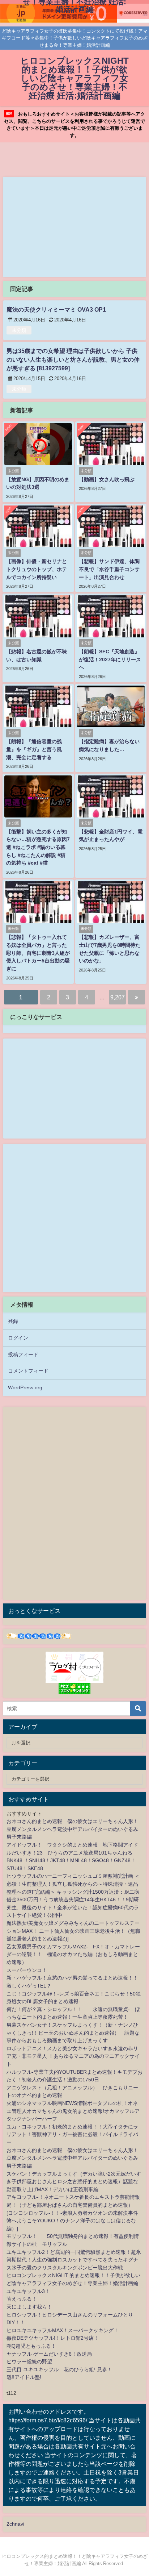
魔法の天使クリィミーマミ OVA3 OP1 (56, 309)
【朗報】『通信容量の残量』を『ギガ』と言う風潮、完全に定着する (34, 749)
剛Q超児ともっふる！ (31, 2346)
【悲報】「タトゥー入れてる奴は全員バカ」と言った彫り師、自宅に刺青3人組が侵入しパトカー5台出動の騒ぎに (38, 953)
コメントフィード (28, 1371)
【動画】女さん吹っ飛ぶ (107, 479)
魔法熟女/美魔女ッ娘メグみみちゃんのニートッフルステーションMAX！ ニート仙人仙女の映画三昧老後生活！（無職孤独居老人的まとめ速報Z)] (73, 1931)
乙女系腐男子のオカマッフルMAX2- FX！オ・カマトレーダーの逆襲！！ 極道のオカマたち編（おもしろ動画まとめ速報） (73, 1954)
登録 (13, 1321)
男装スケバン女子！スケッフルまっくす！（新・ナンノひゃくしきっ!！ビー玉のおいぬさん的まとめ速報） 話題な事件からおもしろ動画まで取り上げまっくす (73, 2033)
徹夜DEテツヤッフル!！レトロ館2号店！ (53, 2338)
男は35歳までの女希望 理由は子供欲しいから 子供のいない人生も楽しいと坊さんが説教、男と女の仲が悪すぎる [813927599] (73, 359)
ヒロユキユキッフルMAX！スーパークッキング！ (63, 2330)
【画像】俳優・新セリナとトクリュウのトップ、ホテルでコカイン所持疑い (37, 569)
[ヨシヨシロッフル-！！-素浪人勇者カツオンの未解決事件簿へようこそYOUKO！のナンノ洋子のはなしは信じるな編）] (72, 2221)
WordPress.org (25, 1387)
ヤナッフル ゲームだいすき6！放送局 (49, 2354)
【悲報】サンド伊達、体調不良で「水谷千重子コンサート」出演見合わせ (109, 569)
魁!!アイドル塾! (24, 2377)
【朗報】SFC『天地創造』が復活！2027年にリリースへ (110, 659)
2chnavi (15, 2524)
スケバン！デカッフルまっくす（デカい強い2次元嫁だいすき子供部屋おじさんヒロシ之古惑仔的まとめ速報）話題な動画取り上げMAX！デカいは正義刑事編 (74, 2182)
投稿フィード (23, 1354)
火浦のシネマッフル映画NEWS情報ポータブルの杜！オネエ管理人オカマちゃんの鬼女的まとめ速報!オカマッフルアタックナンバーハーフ (73, 2111)
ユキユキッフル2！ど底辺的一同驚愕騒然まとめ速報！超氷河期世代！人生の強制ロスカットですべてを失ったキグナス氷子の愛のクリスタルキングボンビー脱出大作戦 (74, 2260)
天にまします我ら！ (29, 2307)
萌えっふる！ (22, 2299)
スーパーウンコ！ (27, 1970)
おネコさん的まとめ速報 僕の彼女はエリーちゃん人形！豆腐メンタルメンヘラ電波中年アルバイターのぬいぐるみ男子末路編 (72, 1829)
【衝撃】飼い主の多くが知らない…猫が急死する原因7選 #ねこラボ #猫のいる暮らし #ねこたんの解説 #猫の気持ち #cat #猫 (38, 847)
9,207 (118, 997)
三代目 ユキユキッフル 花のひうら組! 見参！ (59, 2369)
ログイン (18, 1338)
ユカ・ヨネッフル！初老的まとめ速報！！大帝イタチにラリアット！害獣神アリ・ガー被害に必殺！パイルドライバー (72, 2134)
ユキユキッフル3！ (28, 2291)
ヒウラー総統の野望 (29, 2361)
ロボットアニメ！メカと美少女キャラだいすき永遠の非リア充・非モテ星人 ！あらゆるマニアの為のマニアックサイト (73, 2056)
